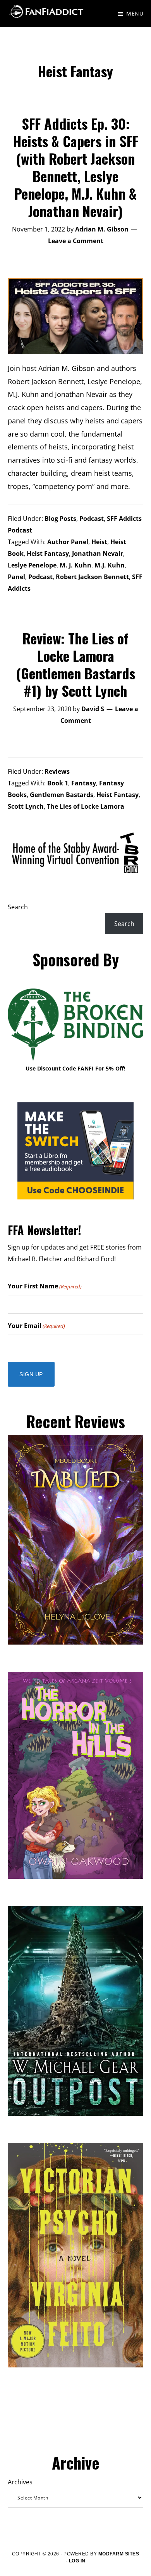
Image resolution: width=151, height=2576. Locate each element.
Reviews (57, 771)
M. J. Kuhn (75, 565)
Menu (135, 13)
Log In (77, 2561)
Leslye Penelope (32, 565)
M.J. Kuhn (110, 565)
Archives (20, 2482)
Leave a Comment (76, 241)
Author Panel (68, 542)
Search (18, 907)
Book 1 (58, 783)
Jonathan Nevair (98, 553)
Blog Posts (60, 519)
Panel (16, 577)
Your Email (36, 1326)
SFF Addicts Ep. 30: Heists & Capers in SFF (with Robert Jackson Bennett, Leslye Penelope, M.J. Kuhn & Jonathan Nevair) (76, 167)
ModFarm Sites (119, 2554)
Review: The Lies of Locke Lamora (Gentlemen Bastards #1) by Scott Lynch (76, 664)
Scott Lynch (26, 806)
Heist (99, 542)
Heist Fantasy (48, 553)
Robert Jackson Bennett (92, 577)
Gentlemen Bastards (62, 795)
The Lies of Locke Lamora (86, 806)
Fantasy (84, 783)
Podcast (92, 519)
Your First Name (45, 1286)
